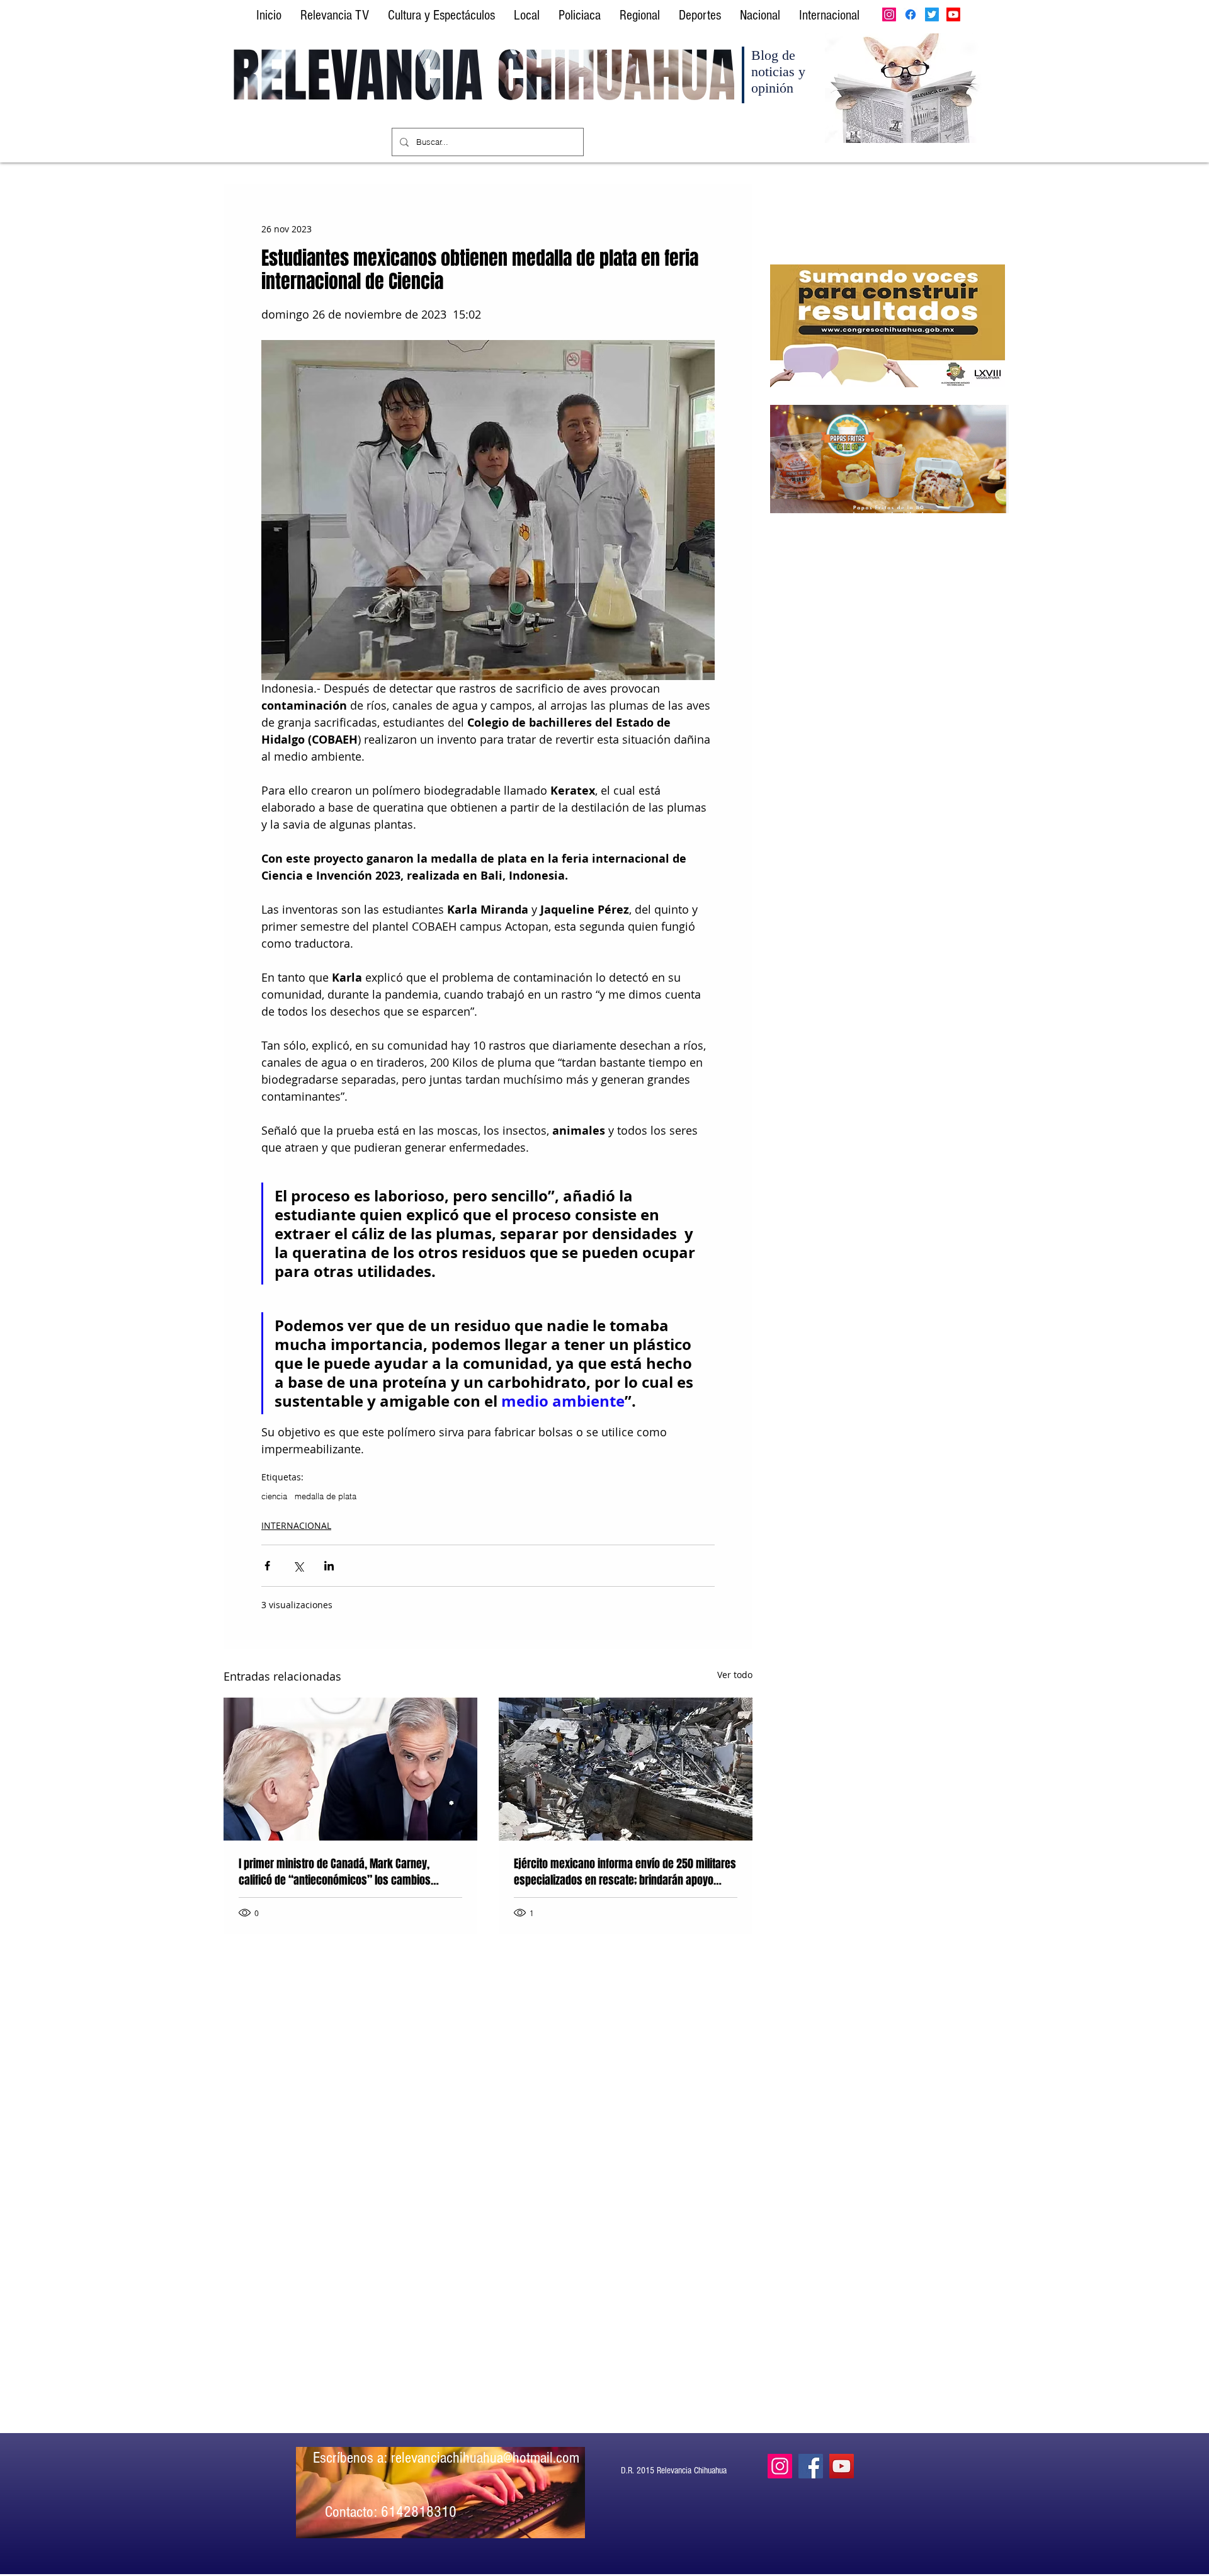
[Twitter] (932, 14)
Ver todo (735, 1675)
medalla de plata (326, 1496)
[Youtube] (953, 14)
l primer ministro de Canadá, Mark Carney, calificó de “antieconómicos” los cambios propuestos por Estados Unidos (335, 1872)
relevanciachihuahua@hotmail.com (485, 2458)
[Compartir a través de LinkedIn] (329, 1566)
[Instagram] (889, 14)
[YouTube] (842, 2466)
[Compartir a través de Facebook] (267, 1566)
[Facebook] (911, 14)
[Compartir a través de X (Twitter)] (298, 1566)
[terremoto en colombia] (626, 1769)
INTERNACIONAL (296, 1525)
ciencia (274, 1496)
